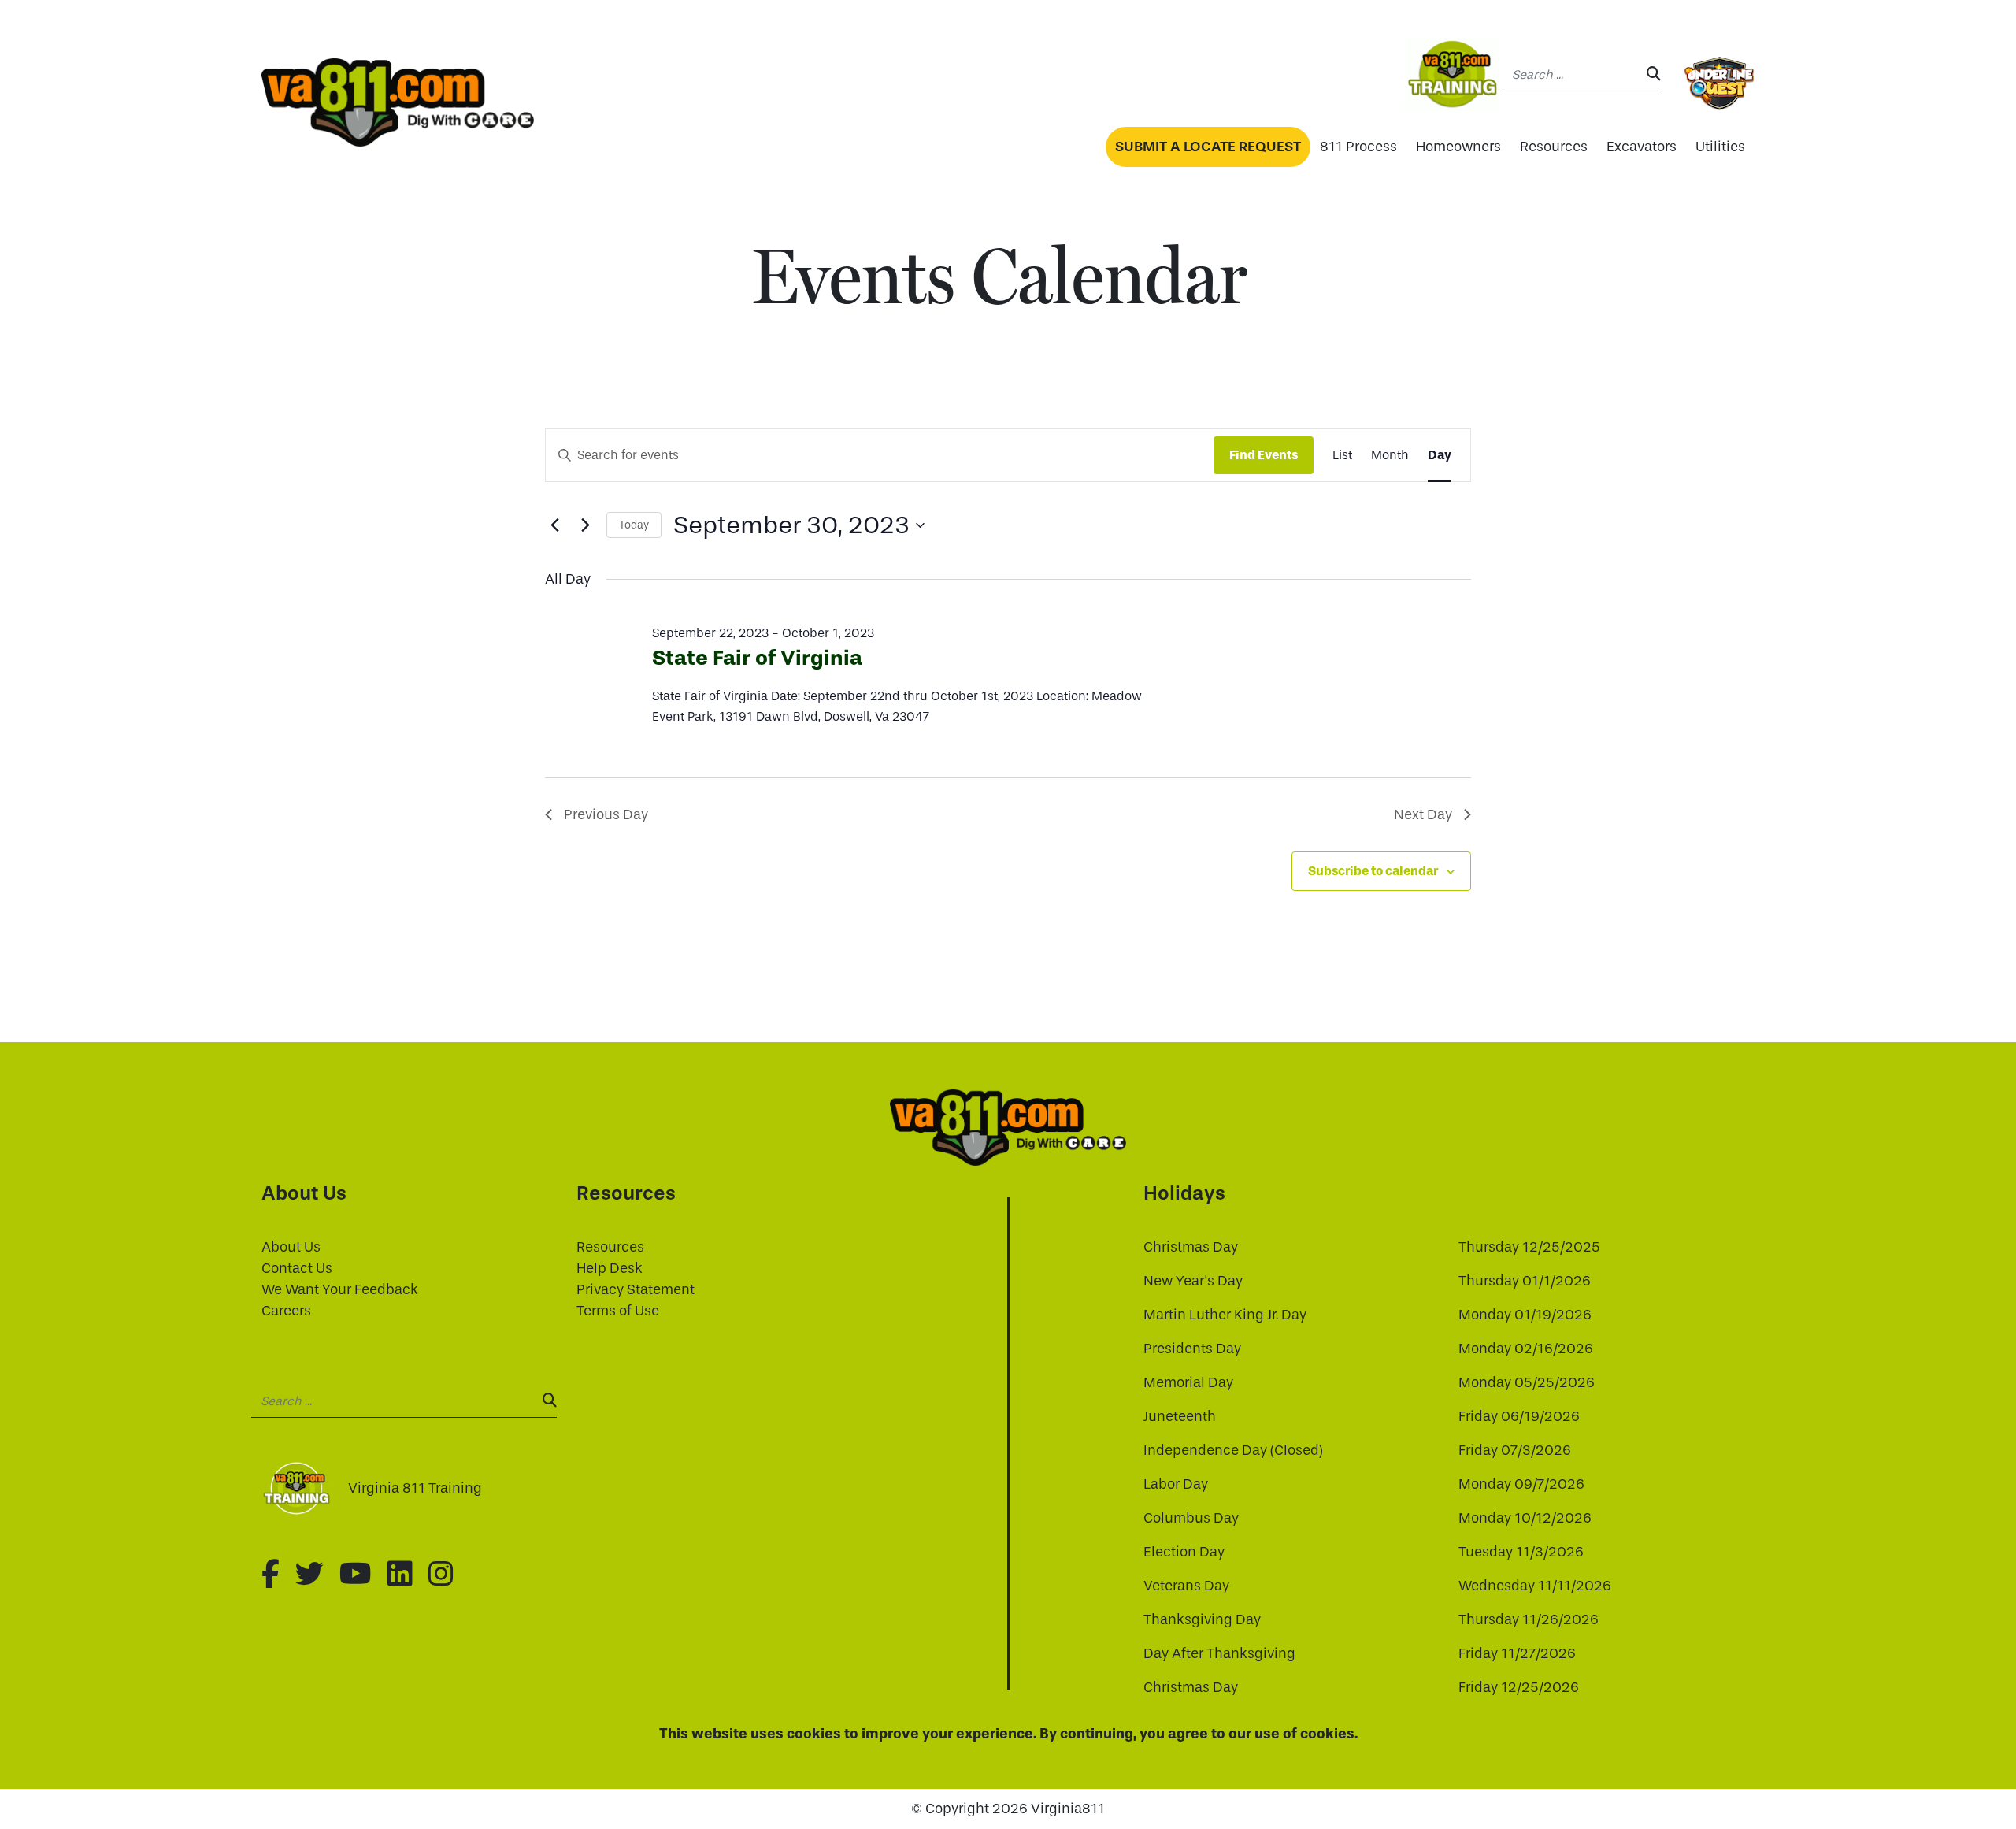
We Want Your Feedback (340, 1290)
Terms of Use (618, 1311)
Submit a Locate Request (1208, 147)
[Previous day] (554, 525)
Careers (286, 1311)
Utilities (1720, 147)
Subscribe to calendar (1373, 871)
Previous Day (606, 815)
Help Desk (610, 1269)
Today (634, 525)
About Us (291, 1247)
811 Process (1358, 147)
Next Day (1423, 815)
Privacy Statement (636, 1290)
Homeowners (1458, 147)
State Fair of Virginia (757, 658)
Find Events (1264, 455)
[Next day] (585, 525)
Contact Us (297, 1269)
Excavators (1642, 147)
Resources (1554, 147)
